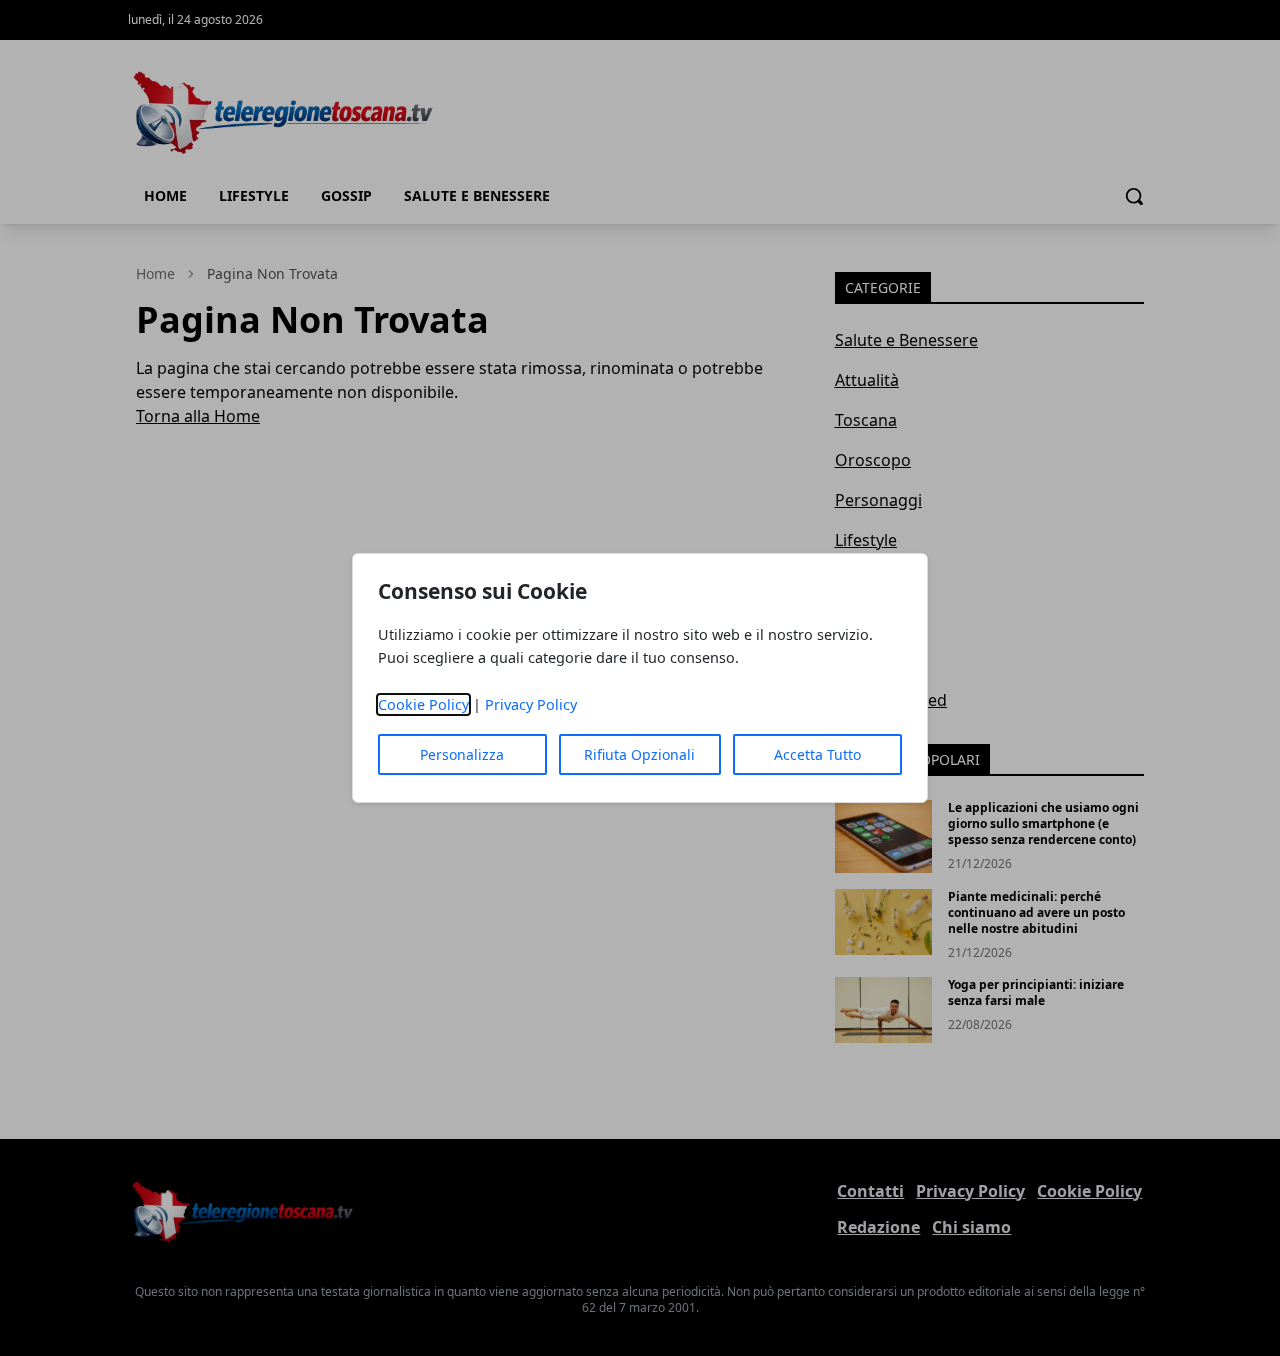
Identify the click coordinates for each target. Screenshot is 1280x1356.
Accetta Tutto (817, 754)
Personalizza (462, 754)
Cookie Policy (423, 704)
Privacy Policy (531, 704)
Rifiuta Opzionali (639, 754)
